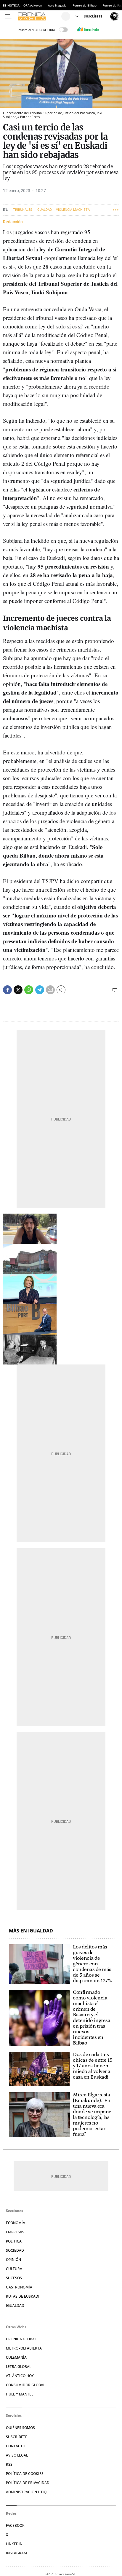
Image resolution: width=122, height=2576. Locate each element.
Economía (16, 2223)
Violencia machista (73, 210)
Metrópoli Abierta (24, 2348)
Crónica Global (21, 2339)
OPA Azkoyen (33, 5)
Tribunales (23, 210)
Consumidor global (25, 2385)
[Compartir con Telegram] (40, 990)
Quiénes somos (20, 2428)
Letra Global (19, 2367)
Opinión (13, 2260)
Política (14, 2241)
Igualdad (44, 210)
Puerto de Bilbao (85, 5)
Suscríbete (17, 2437)
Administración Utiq (26, 2492)
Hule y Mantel (20, 2394)
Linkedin (14, 2544)
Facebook (15, 2525)
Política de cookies (25, 2474)
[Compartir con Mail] (50, 990)
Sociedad (15, 2250)
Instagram (16, 2553)
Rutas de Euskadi (23, 2296)
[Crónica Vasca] (39, 16)
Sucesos (14, 2278)
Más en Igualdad (31, 1931)
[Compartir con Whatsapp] (29, 990)
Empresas (15, 2232)
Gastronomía (19, 2287)
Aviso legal (17, 2455)
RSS (9, 2464)
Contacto (16, 2446)
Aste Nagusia (57, 5)
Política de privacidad (28, 2483)
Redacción (13, 222)
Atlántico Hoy (20, 2376)
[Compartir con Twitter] (18, 990)
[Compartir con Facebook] (7, 990)
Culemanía (16, 2357)
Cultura (14, 2269)
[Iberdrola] (88, 30)
